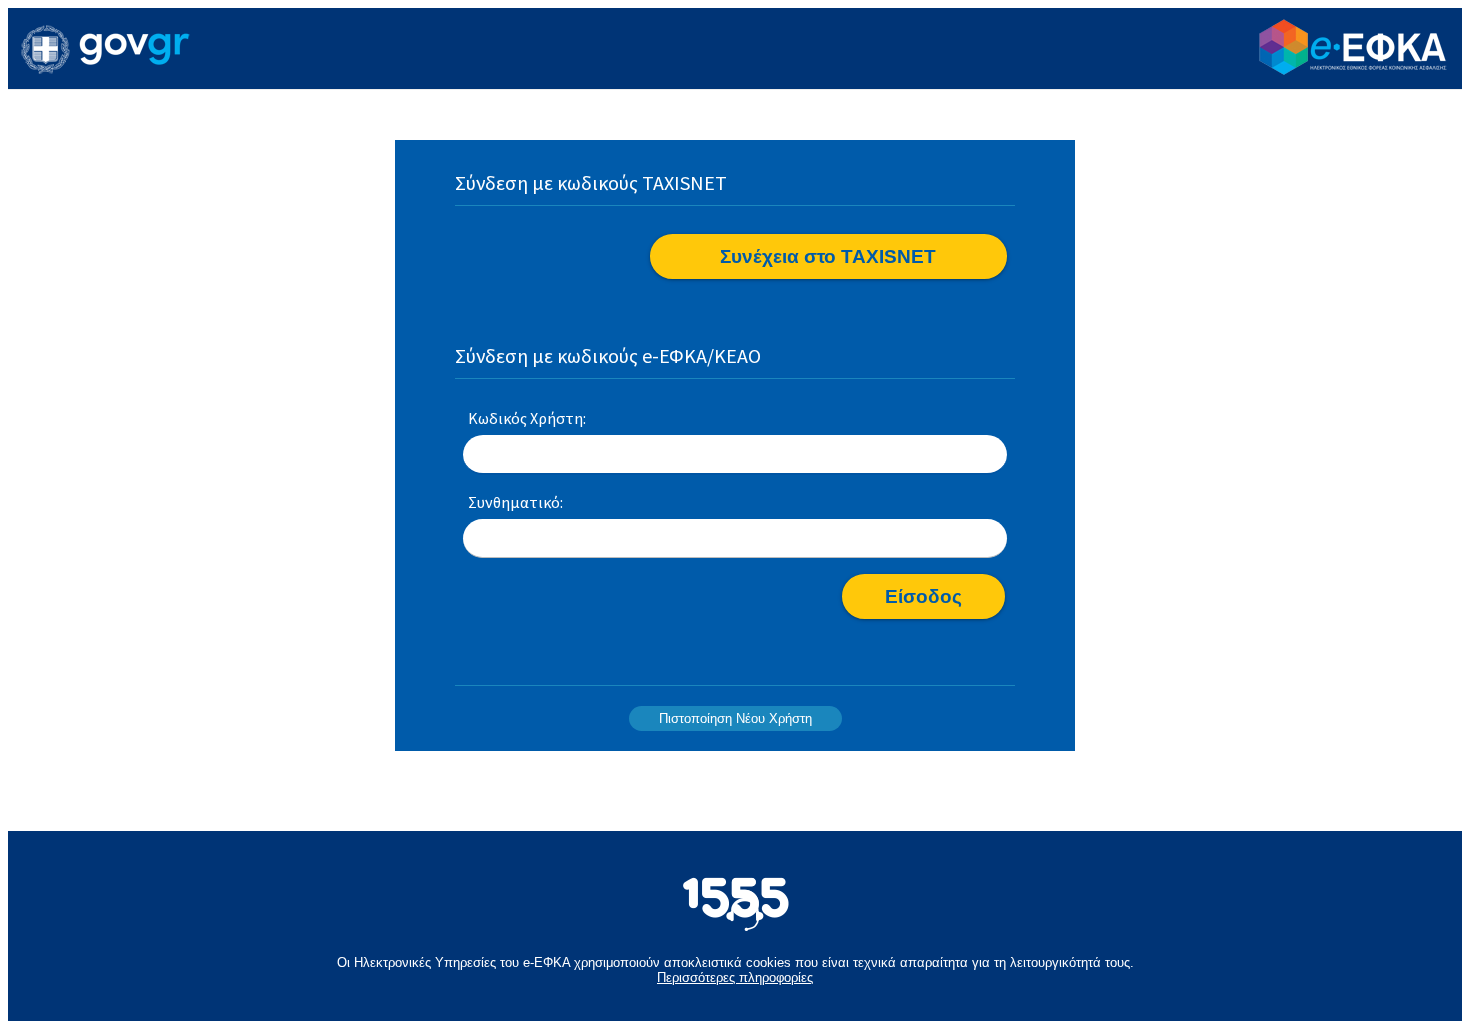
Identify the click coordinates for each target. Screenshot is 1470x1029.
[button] (828, 256)
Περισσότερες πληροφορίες (735, 977)
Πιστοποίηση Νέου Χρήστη (735, 718)
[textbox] (735, 455)
